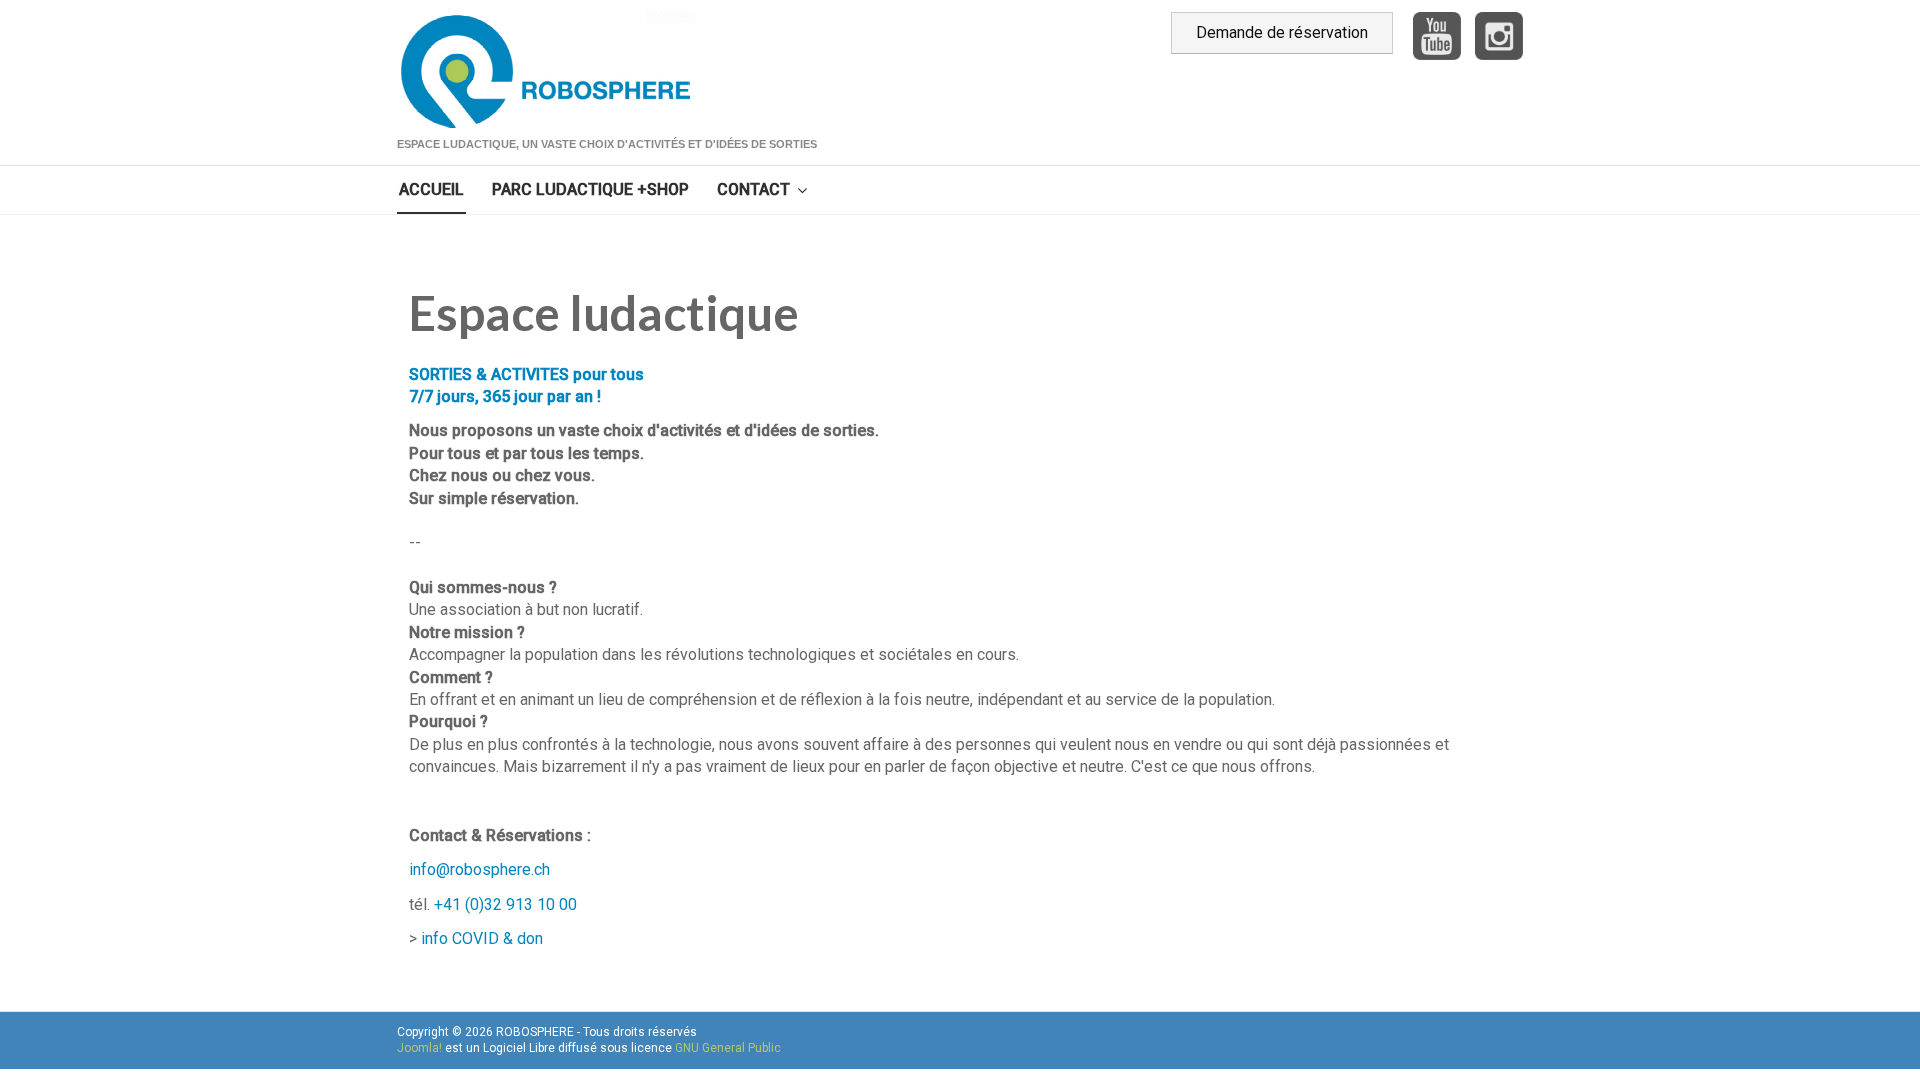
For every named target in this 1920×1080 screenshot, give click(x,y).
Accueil (431, 189)
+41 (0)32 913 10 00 (505, 904)
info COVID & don (482, 938)
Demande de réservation (1282, 32)
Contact (753, 189)
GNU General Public (728, 1048)
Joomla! (419, 1048)
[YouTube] (1432, 34)
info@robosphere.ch (479, 869)
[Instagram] (1499, 34)
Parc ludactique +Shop (590, 189)
